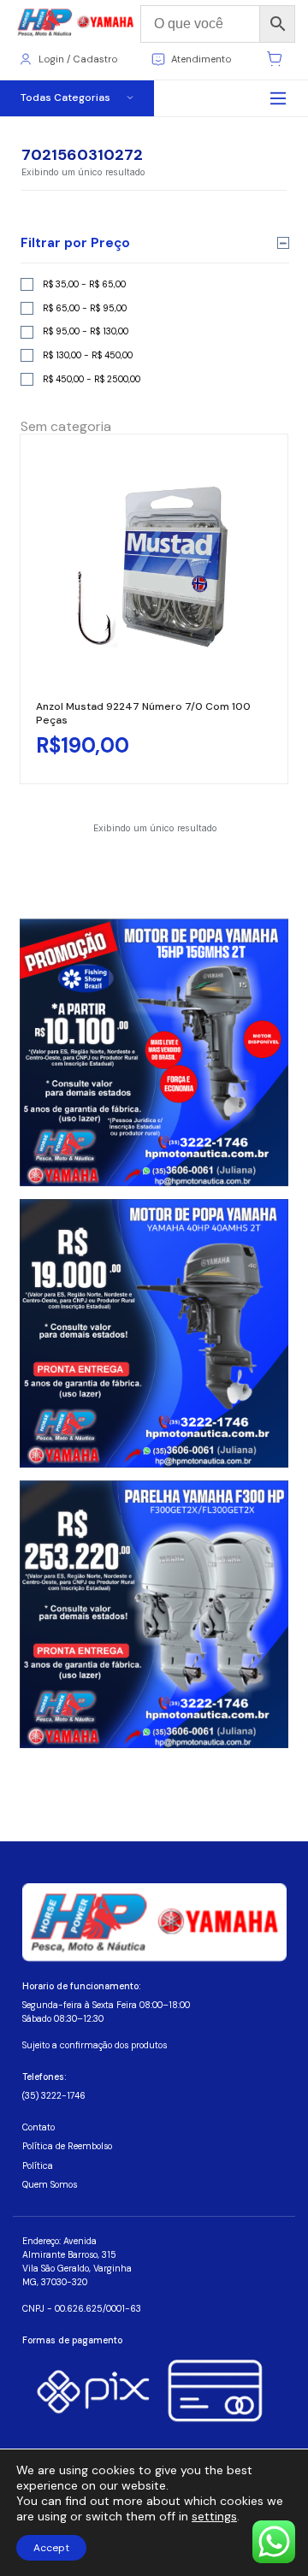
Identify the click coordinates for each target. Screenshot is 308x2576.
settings (214, 2516)
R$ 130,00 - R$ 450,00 (88, 355)
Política (38, 2166)
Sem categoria (66, 426)
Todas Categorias (65, 97)
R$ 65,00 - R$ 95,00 (85, 308)
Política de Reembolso (67, 2146)
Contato (38, 2127)
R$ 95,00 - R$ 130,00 (86, 331)
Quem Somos (50, 2185)
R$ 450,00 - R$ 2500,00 (92, 379)
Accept (51, 2548)
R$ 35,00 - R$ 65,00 (84, 284)
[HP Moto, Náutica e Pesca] (77, 23)
